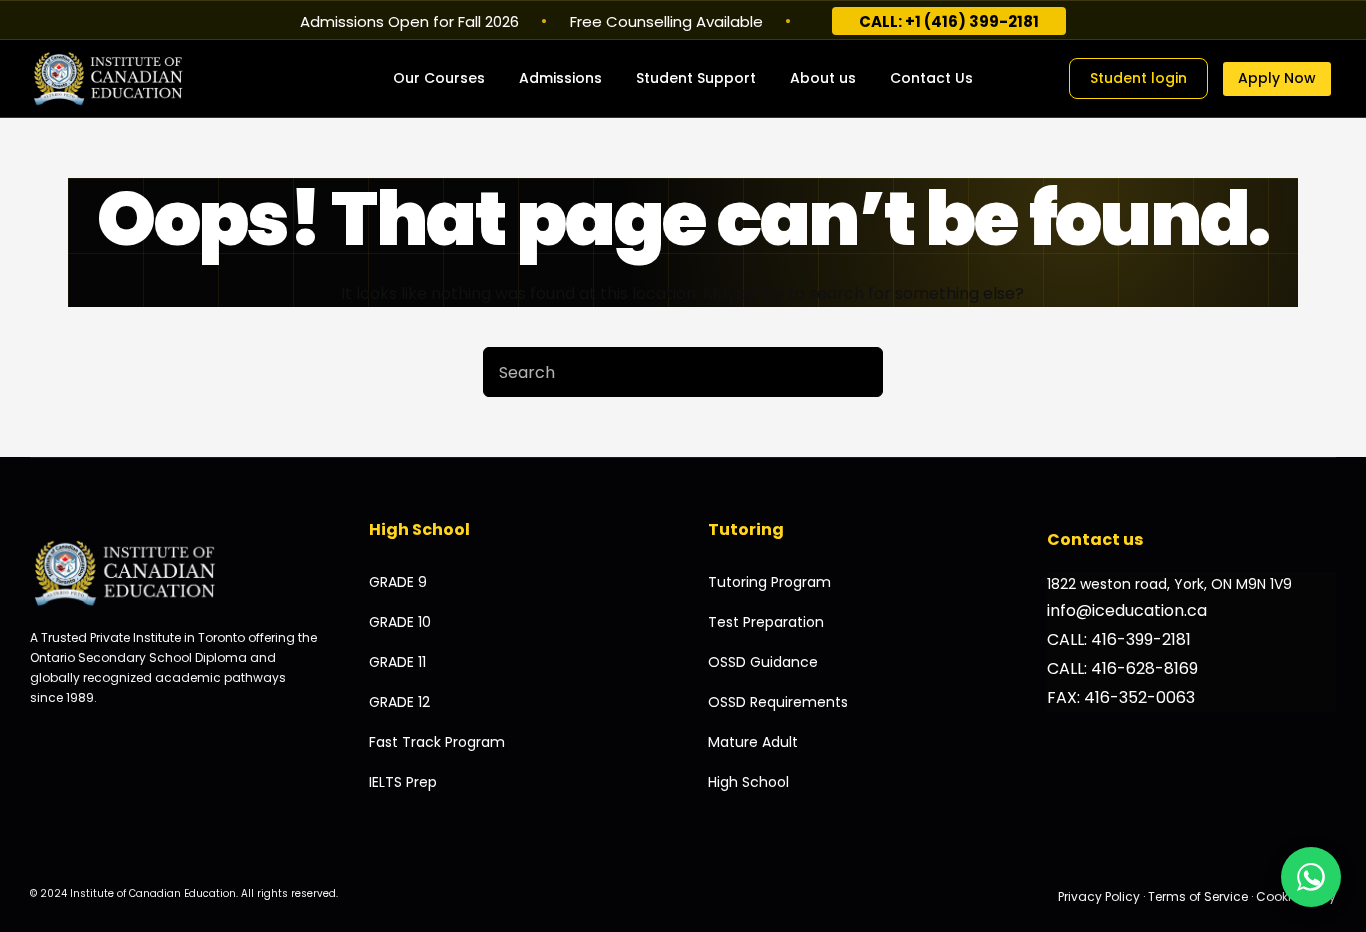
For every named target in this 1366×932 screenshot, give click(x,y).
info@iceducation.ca (1127, 610)
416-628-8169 (1144, 668)
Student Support (696, 78)
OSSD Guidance (763, 662)
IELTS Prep (403, 782)
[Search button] (858, 372)
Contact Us (931, 78)
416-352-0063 (1139, 697)
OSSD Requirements (778, 702)
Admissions (560, 78)
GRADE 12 (399, 702)
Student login (1138, 78)
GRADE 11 (397, 662)
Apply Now (1277, 78)
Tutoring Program (769, 582)
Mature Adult (753, 742)
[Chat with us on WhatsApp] (1311, 877)
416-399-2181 (1141, 639)
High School (748, 782)
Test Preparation (766, 622)
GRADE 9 (398, 582)
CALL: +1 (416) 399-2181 (949, 21)
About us (823, 78)
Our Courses (439, 78)
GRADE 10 (400, 622)
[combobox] (659, 372)
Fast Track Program (437, 742)
